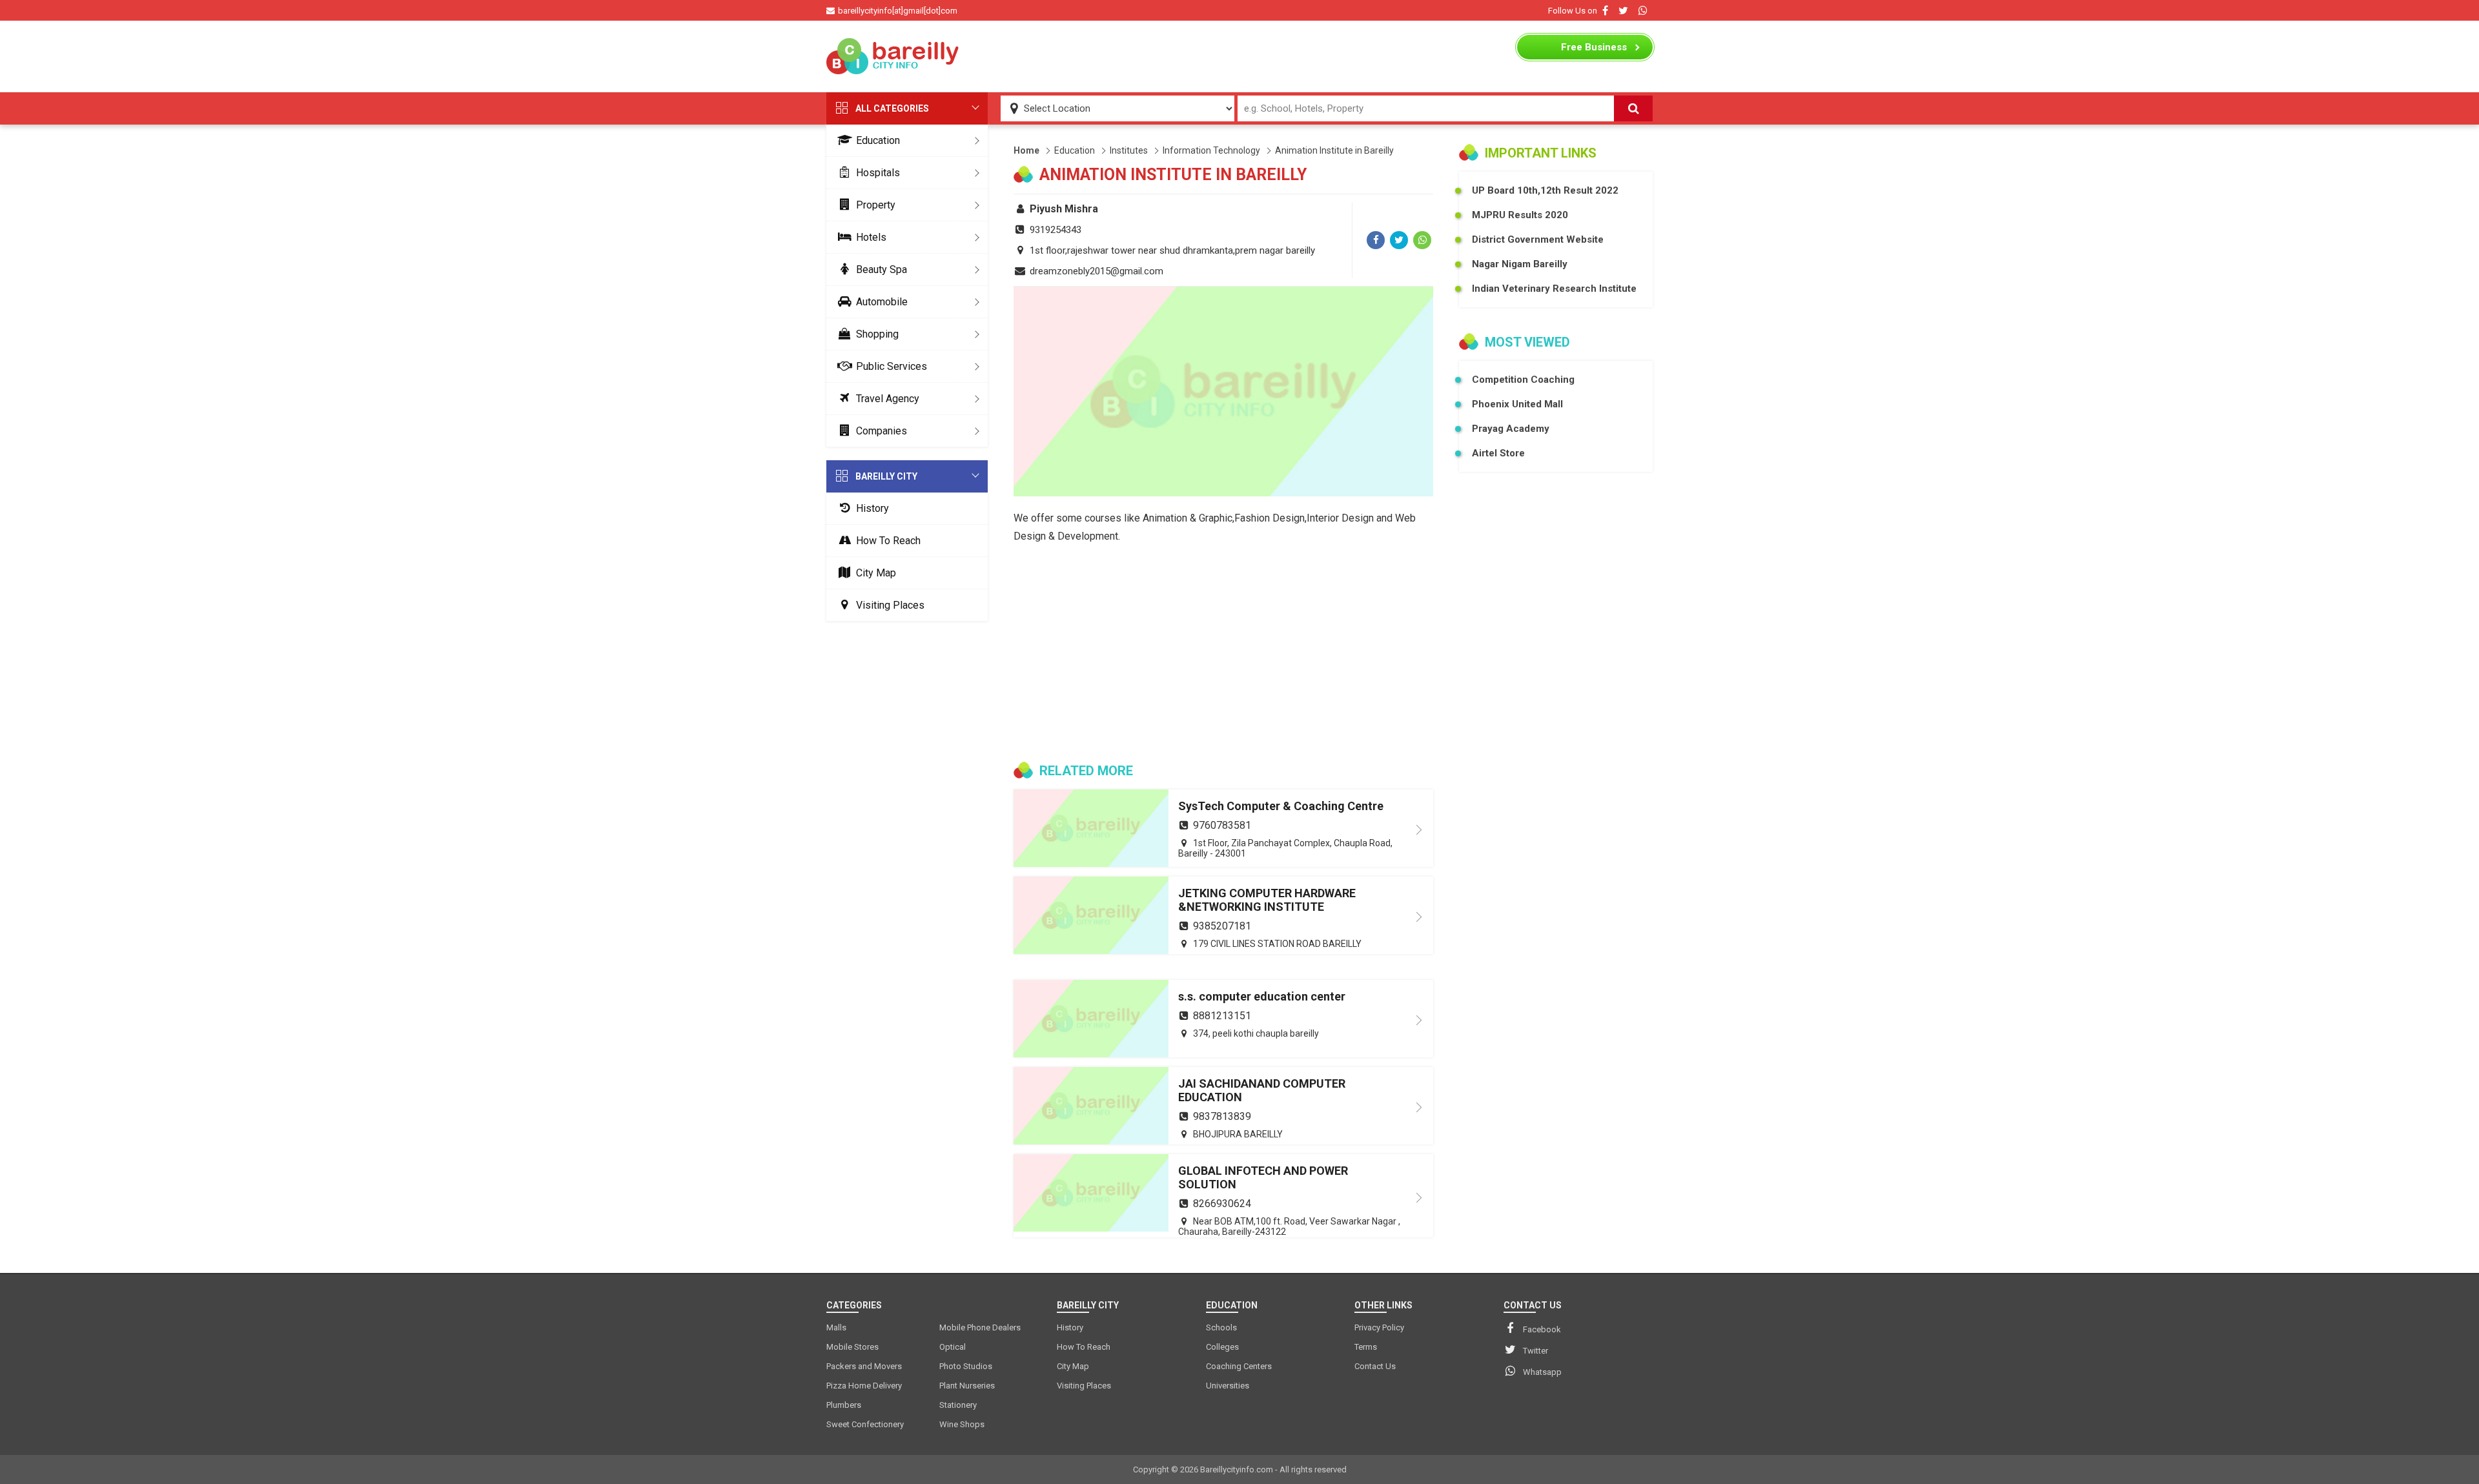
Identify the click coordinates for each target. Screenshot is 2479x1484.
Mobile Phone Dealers (980, 1327)
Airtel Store (1498, 453)
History (872, 508)
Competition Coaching (1523, 380)
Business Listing (1594, 50)
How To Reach (888, 541)
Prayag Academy (1511, 429)
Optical (953, 1347)
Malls (836, 1327)
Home (1026, 150)
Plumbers (844, 1405)
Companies (882, 431)
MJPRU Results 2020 (1520, 215)
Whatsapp (1542, 1372)
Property (876, 205)
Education (878, 140)
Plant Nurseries (967, 1386)
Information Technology (1211, 150)
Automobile (882, 302)
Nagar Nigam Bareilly (1520, 264)
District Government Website (1538, 239)
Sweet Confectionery (865, 1424)
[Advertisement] (1239, 56)
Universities (1228, 1386)
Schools (1221, 1327)
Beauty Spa (882, 269)
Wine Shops (962, 1424)
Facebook (1542, 1329)
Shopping (877, 334)
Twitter (1535, 1351)
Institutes (1129, 150)
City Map (876, 573)
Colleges (1222, 1347)
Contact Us (1375, 1366)
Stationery (958, 1405)
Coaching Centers (1239, 1366)
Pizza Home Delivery (864, 1386)
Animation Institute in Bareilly (1334, 150)
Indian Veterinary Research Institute (1554, 289)
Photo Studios (966, 1366)
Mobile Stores (852, 1347)
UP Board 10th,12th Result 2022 (1545, 190)
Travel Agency (888, 399)
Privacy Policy (1379, 1327)
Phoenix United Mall (1517, 404)
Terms (1366, 1347)
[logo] (894, 56)
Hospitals (878, 173)
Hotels (871, 237)
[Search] (1633, 108)
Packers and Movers (864, 1366)
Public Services (892, 366)
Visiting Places (890, 605)
